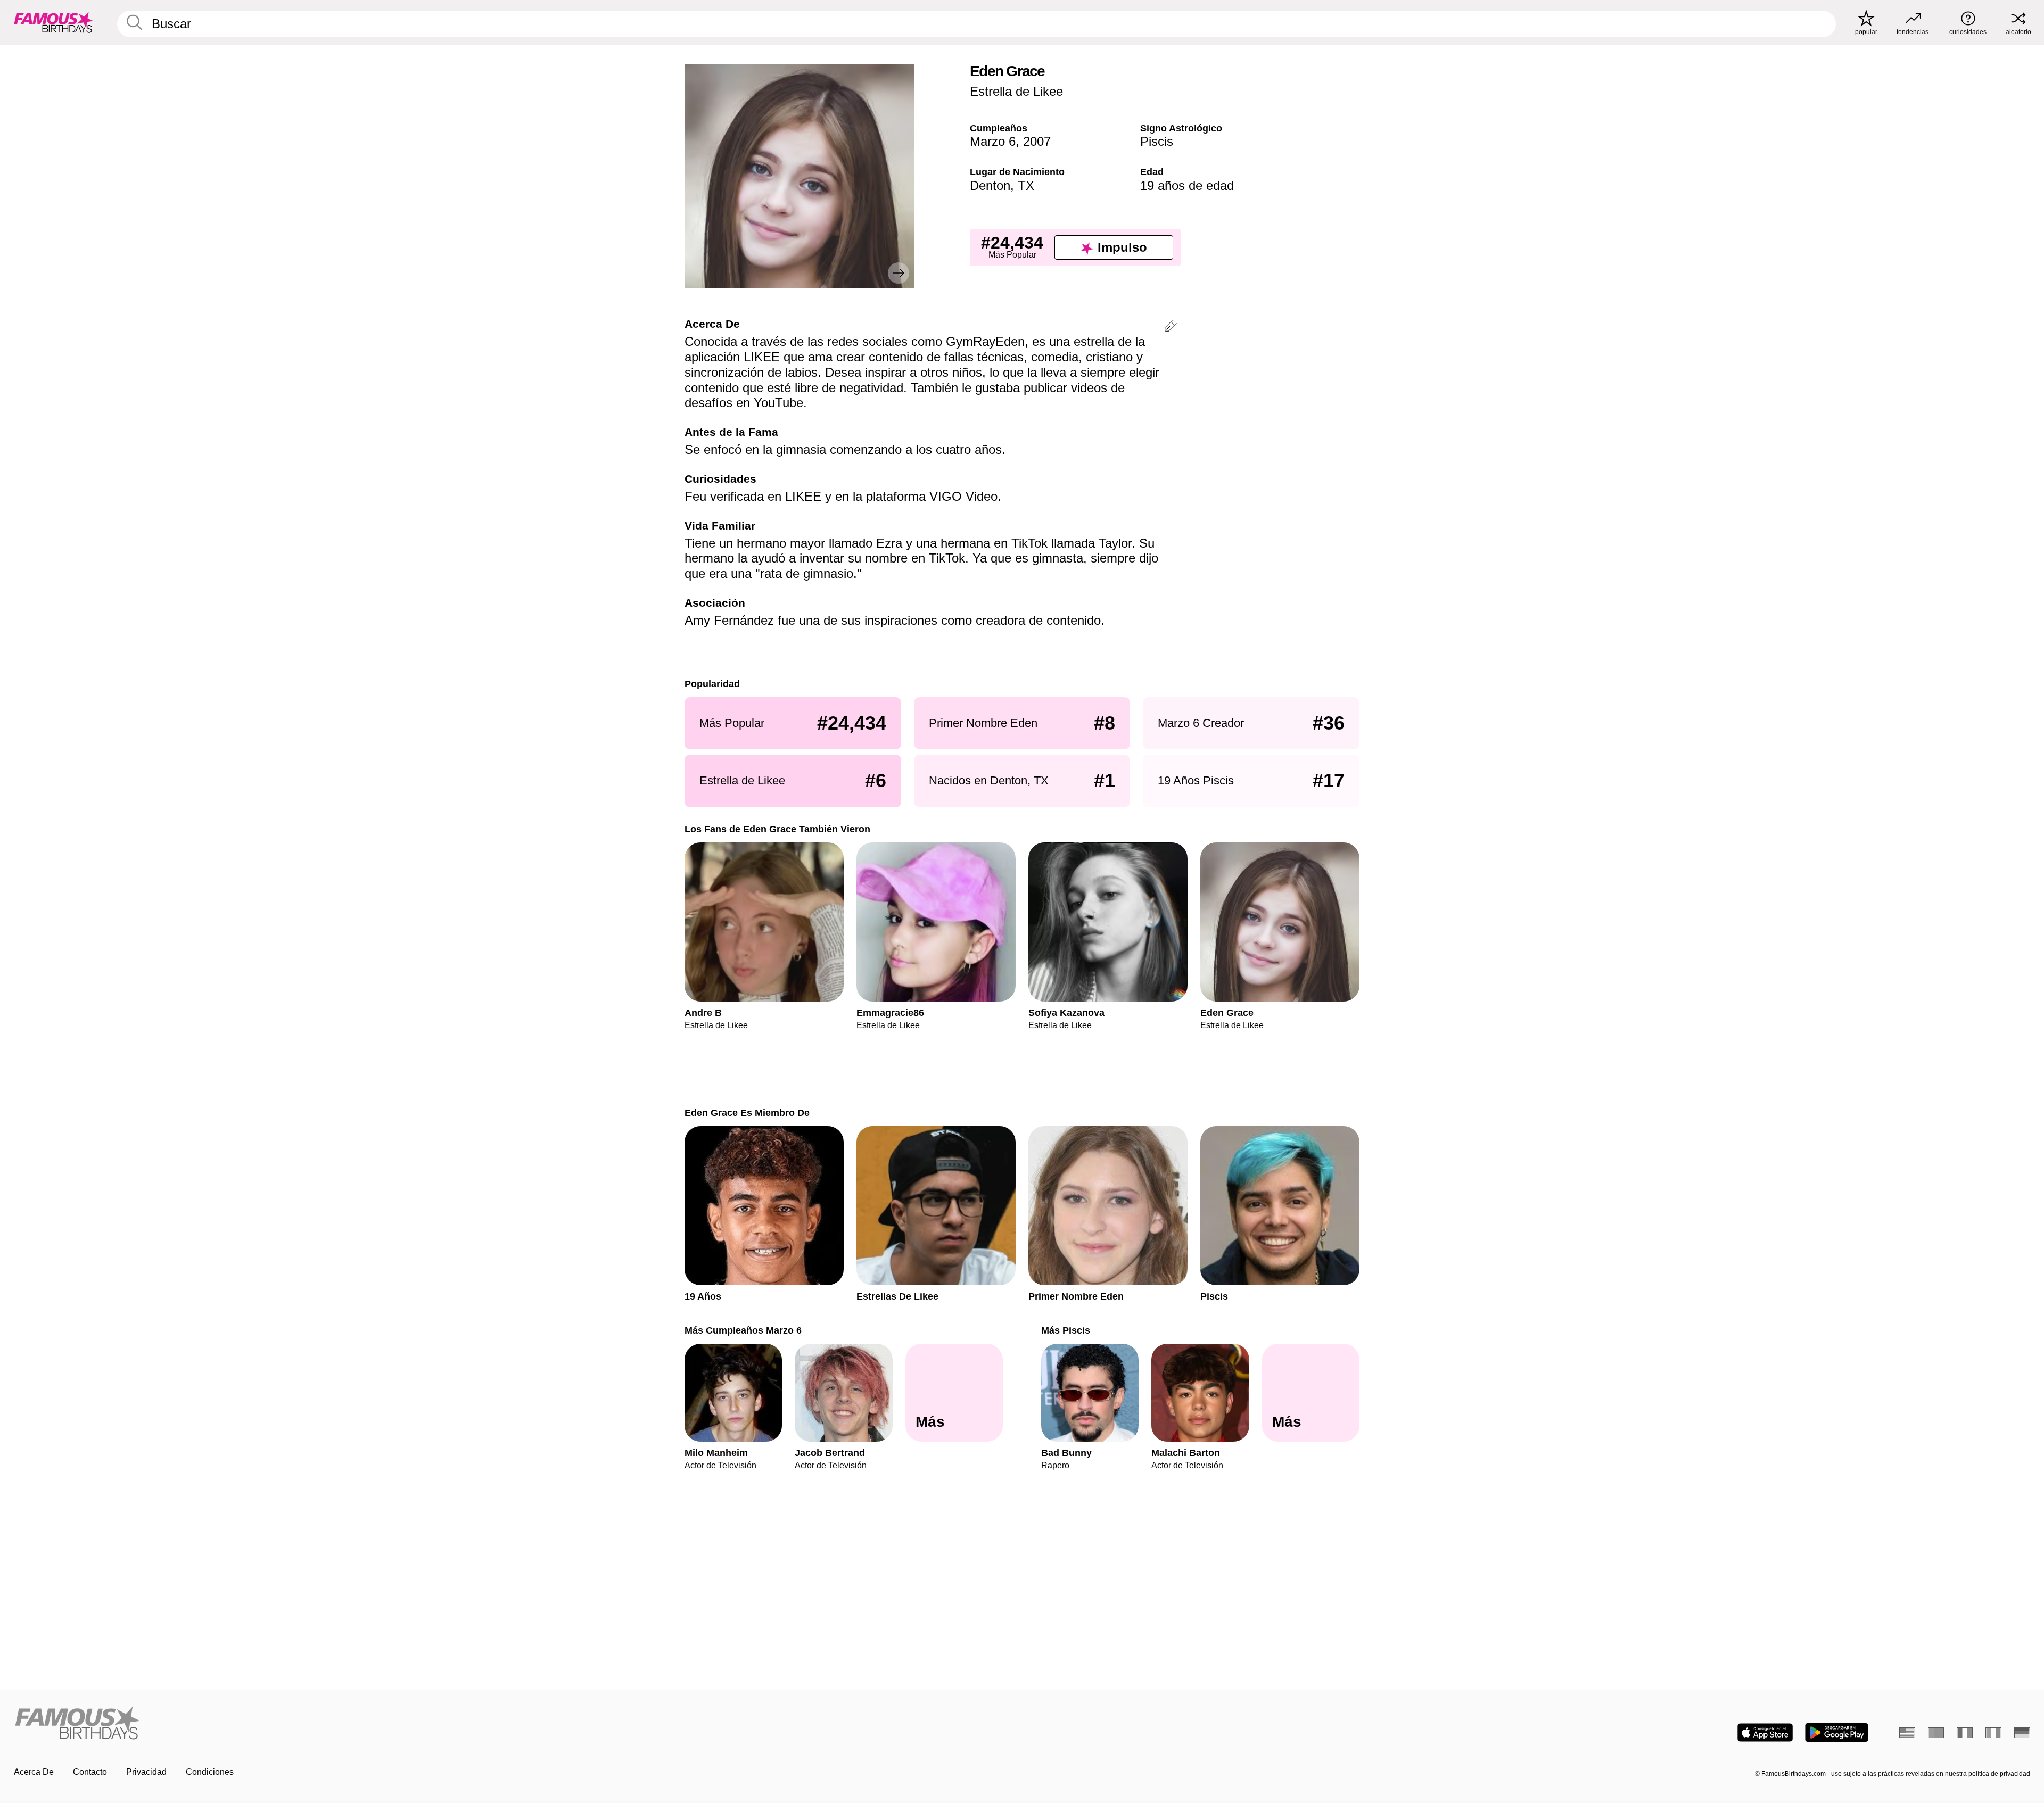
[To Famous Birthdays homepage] (54, 22)
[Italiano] (1993, 1733)
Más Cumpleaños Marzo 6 (743, 1330)
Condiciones (210, 1772)
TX (1026, 185)
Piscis (1157, 141)
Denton (990, 185)
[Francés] (1965, 1733)
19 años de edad (1187, 185)
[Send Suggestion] (1171, 328)
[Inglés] (1907, 1733)
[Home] (515, 1724)
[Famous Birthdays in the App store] (1765, 1732)
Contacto (90, 1772)
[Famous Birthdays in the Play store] (1837, 1732)
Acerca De (34, 1772)
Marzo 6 (993, 141)
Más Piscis (1066, 1330)
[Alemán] (2022, 1733)
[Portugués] (1936, 1733)
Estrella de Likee (1016, 91)
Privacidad (146, 1772)
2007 (1037, 141)
